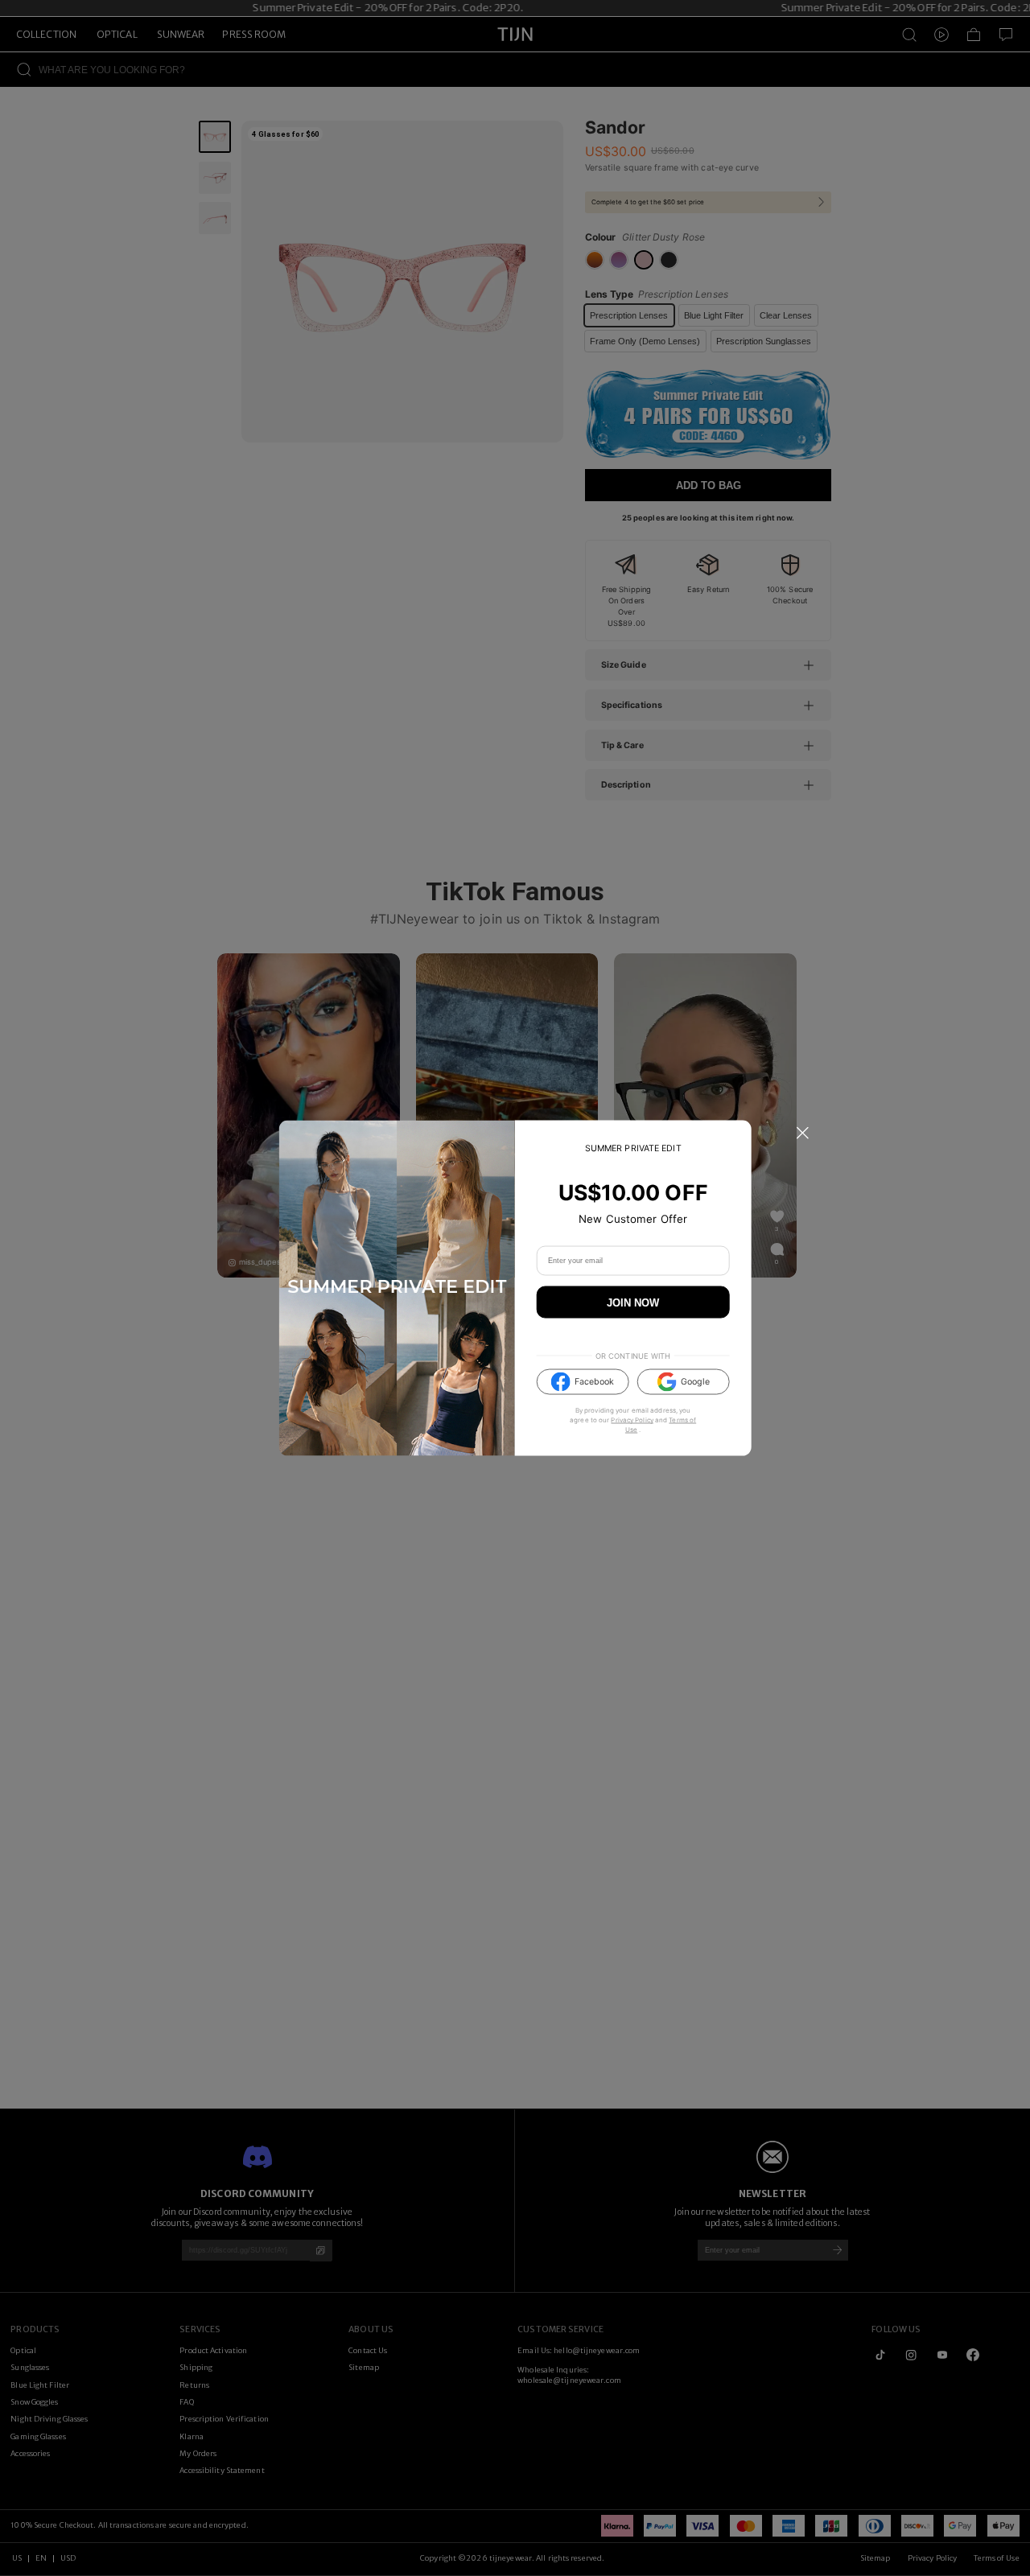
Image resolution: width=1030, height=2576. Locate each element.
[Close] (802, 1134)
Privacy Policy (632, 1420)
